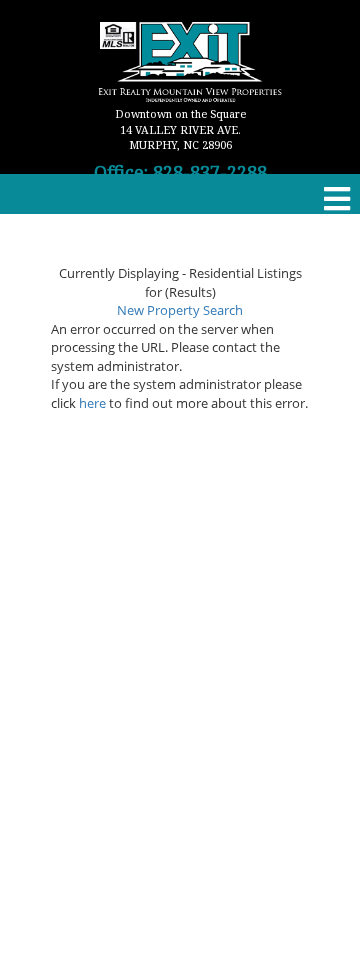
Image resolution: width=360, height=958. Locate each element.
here (92, 403)
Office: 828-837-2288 (180, 172)
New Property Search (180, 310)
